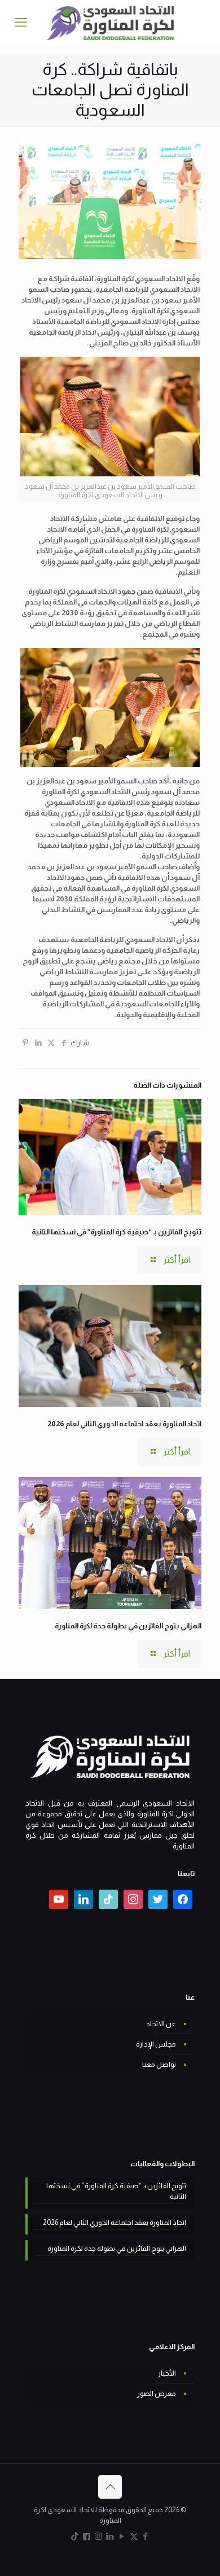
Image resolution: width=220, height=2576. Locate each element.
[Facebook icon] (146, 2536)
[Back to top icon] (110, 2487)
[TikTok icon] (75, 2536)
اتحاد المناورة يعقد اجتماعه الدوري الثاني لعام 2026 (124, 1424)
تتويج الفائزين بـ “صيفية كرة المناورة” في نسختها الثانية (116, 1232)
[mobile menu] (21, 23)
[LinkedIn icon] (110, 2536)
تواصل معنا (159, 2064)
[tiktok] (108, 1898)
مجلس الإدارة (156, 2044)
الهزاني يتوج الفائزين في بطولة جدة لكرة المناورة (128, 1626)
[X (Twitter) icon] (134, 2536)
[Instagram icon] (98, 2536)
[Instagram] (133, 1898)
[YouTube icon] (122, 2536)
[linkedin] (83, 1898)
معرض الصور (157, 2393)
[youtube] (59, 1898)
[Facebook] (183, 1898)
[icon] (87, 2536)
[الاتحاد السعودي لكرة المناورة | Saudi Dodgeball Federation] (110, 23)
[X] (158, 1898)
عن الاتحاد (161, 2024)
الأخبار (167, 2373)
